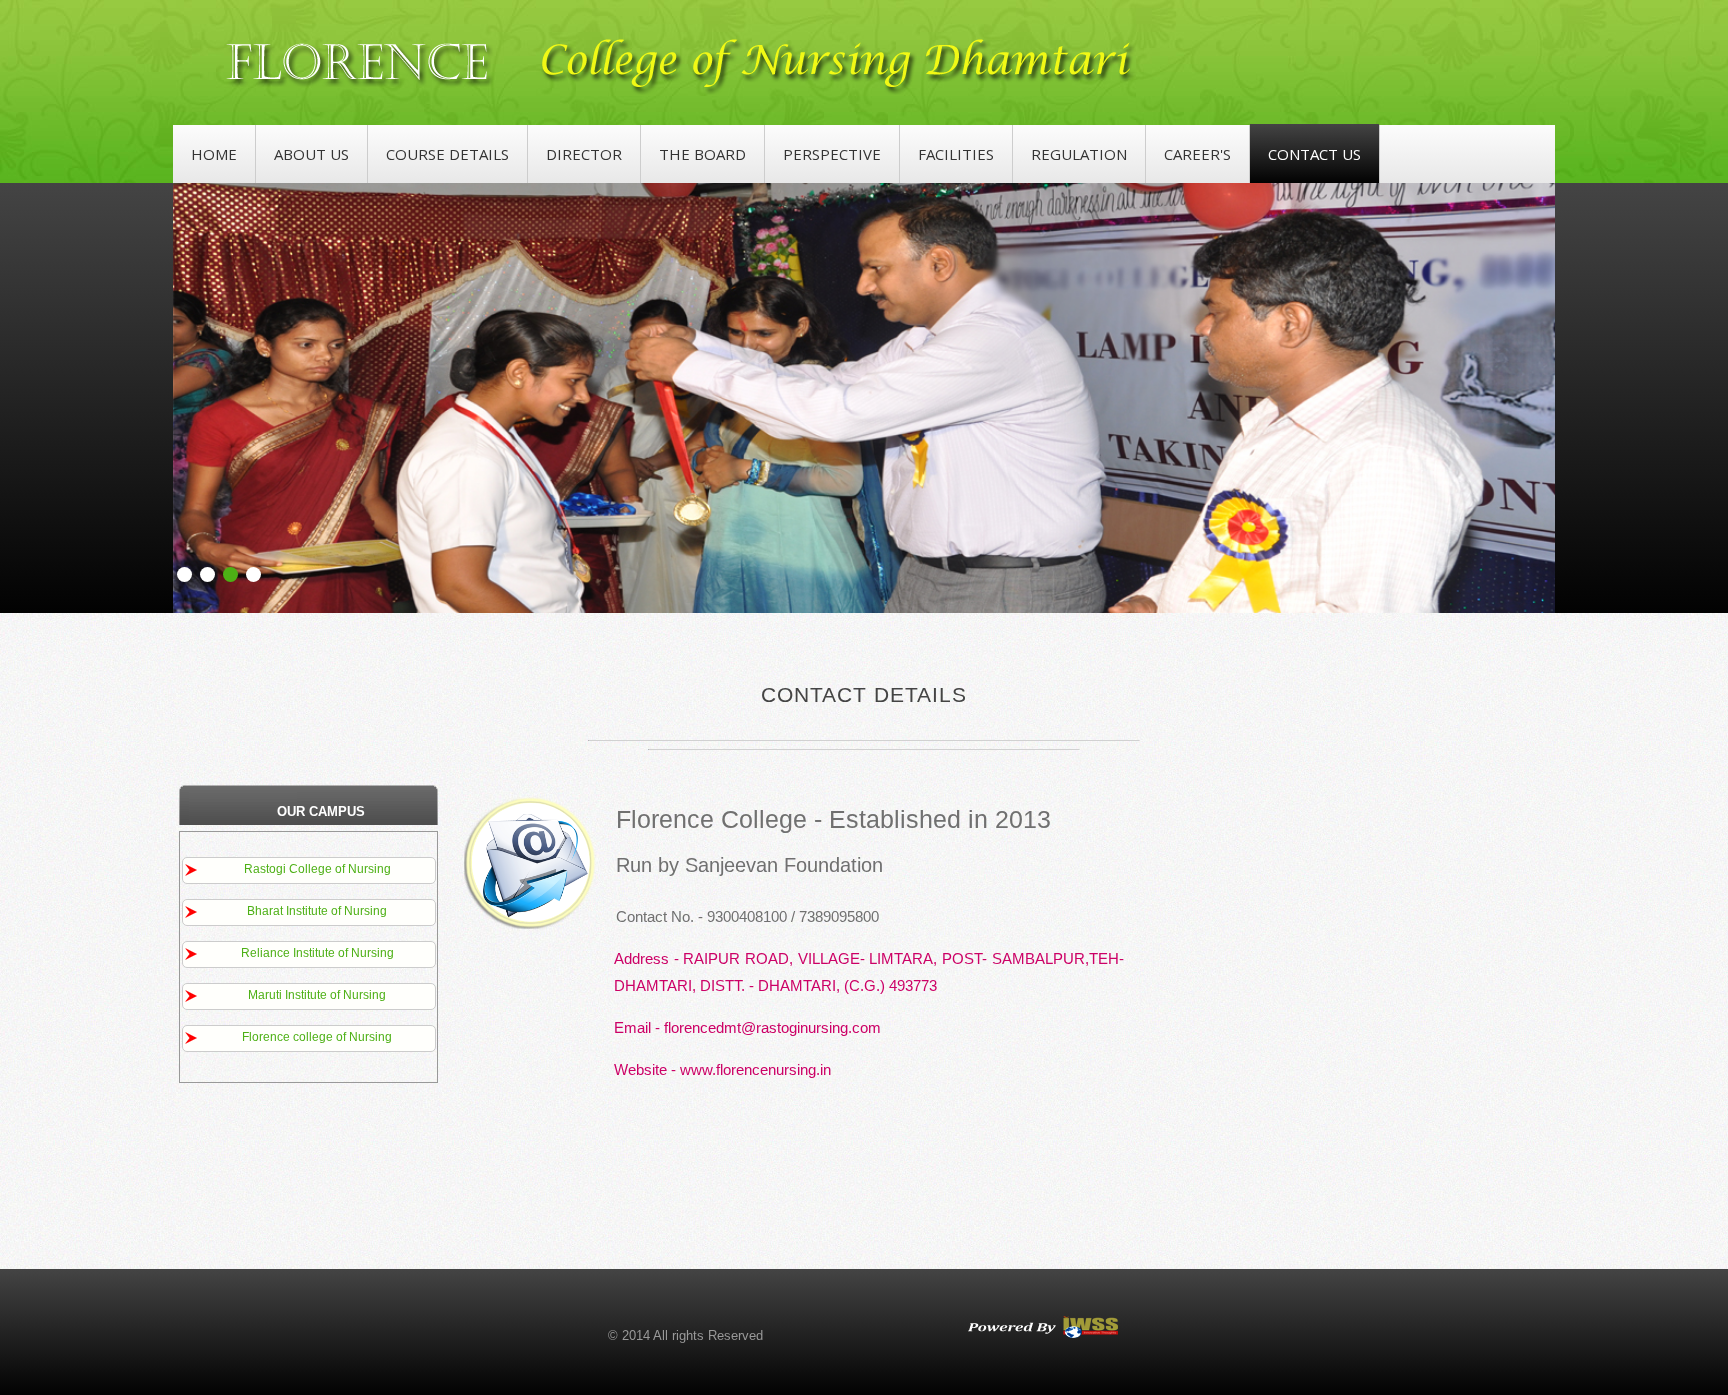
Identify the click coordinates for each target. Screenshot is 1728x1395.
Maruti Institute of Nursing (317, 995)
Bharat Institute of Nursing (317, 911)
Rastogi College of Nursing (317, 869)
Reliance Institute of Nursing (317, 953)
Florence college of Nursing (317, 1037)
